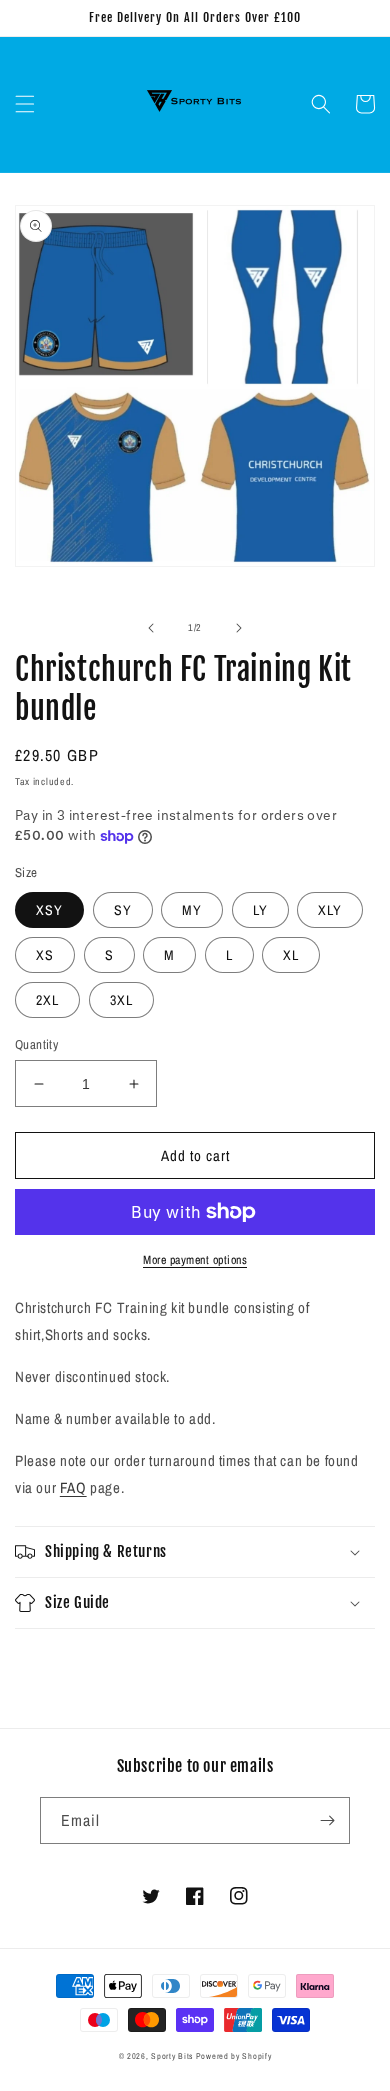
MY (192, 910)
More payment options (195, 1260)
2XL (47, 1000)
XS (45, 955)
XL (291, 955)
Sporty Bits (172, 2056)
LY (260, 910)
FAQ (73, 1487)
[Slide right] (239, 628)
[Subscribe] (327, 1820)
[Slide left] (151, 628)
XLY (330, 910)
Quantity (36, 1044)
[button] (25, 104)
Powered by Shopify (234, 2056)
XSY (49, 910)
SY (123, 910)
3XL (121, 1000)
